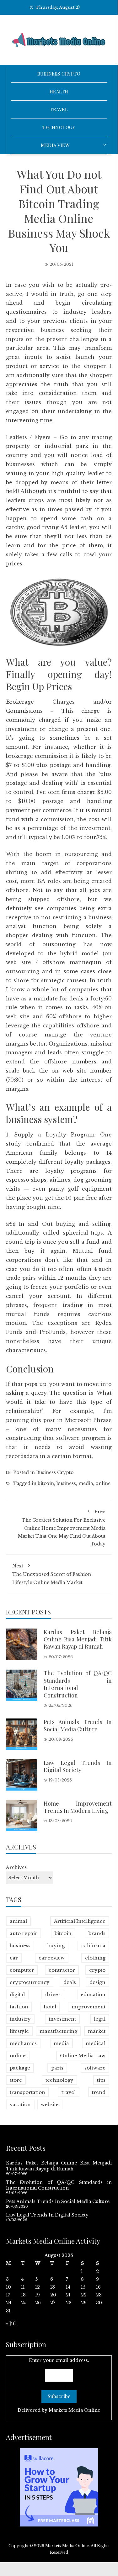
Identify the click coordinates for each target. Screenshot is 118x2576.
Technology (59, 127)
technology (59, 2080)
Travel (59, 109)
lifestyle (19, 2031)
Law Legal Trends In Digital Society (78, 1766)
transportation (27, 2092)
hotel (50, 2007)
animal (18, 1921)
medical (96, 2043)
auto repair (24, 1933)
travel (69, 2092)
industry (20, 2019)
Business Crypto (59, 74)
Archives (16, 1867)
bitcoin (46, 1483)
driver (53, 1994)
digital (17, 1994)
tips (101, 2080)
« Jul (11, 2323)
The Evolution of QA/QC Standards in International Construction (78, 1684)
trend (99, 2092)
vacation (20, 2104)
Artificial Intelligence (80, 1921)
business (66, 1483)
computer (22, 1970)
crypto (97, 1970)
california (93, 1946)
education (93, 1994)
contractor (62, 1970)
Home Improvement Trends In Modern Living (78, 1807)
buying (56, 1946)
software (95, 2068)
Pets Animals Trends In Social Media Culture (78, 1726)
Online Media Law (83, 2056)
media (86, 1483)
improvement (88, 2007)
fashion (19, 2007)
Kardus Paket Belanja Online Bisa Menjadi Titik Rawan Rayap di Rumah (78, 1639)
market (97, 2031)
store (16, 2080)
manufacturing (58, 2031)
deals (70, 1982)
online (103, 1483)
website (50, 2104)
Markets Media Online (74, 2410)
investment (62, 2019)
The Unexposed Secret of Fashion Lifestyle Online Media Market (52, 1574)
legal (100, 2019)
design (97, 1982)
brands (97, 1933)
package (20, 2068)
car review (52, 1958)
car (14, 1958)
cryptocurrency (30, 1982)
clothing (95, 1958)
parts (57, 2068)
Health (59, 92)
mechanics (23, 2043)
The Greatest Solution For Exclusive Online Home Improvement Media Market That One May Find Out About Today (62, 1528)
